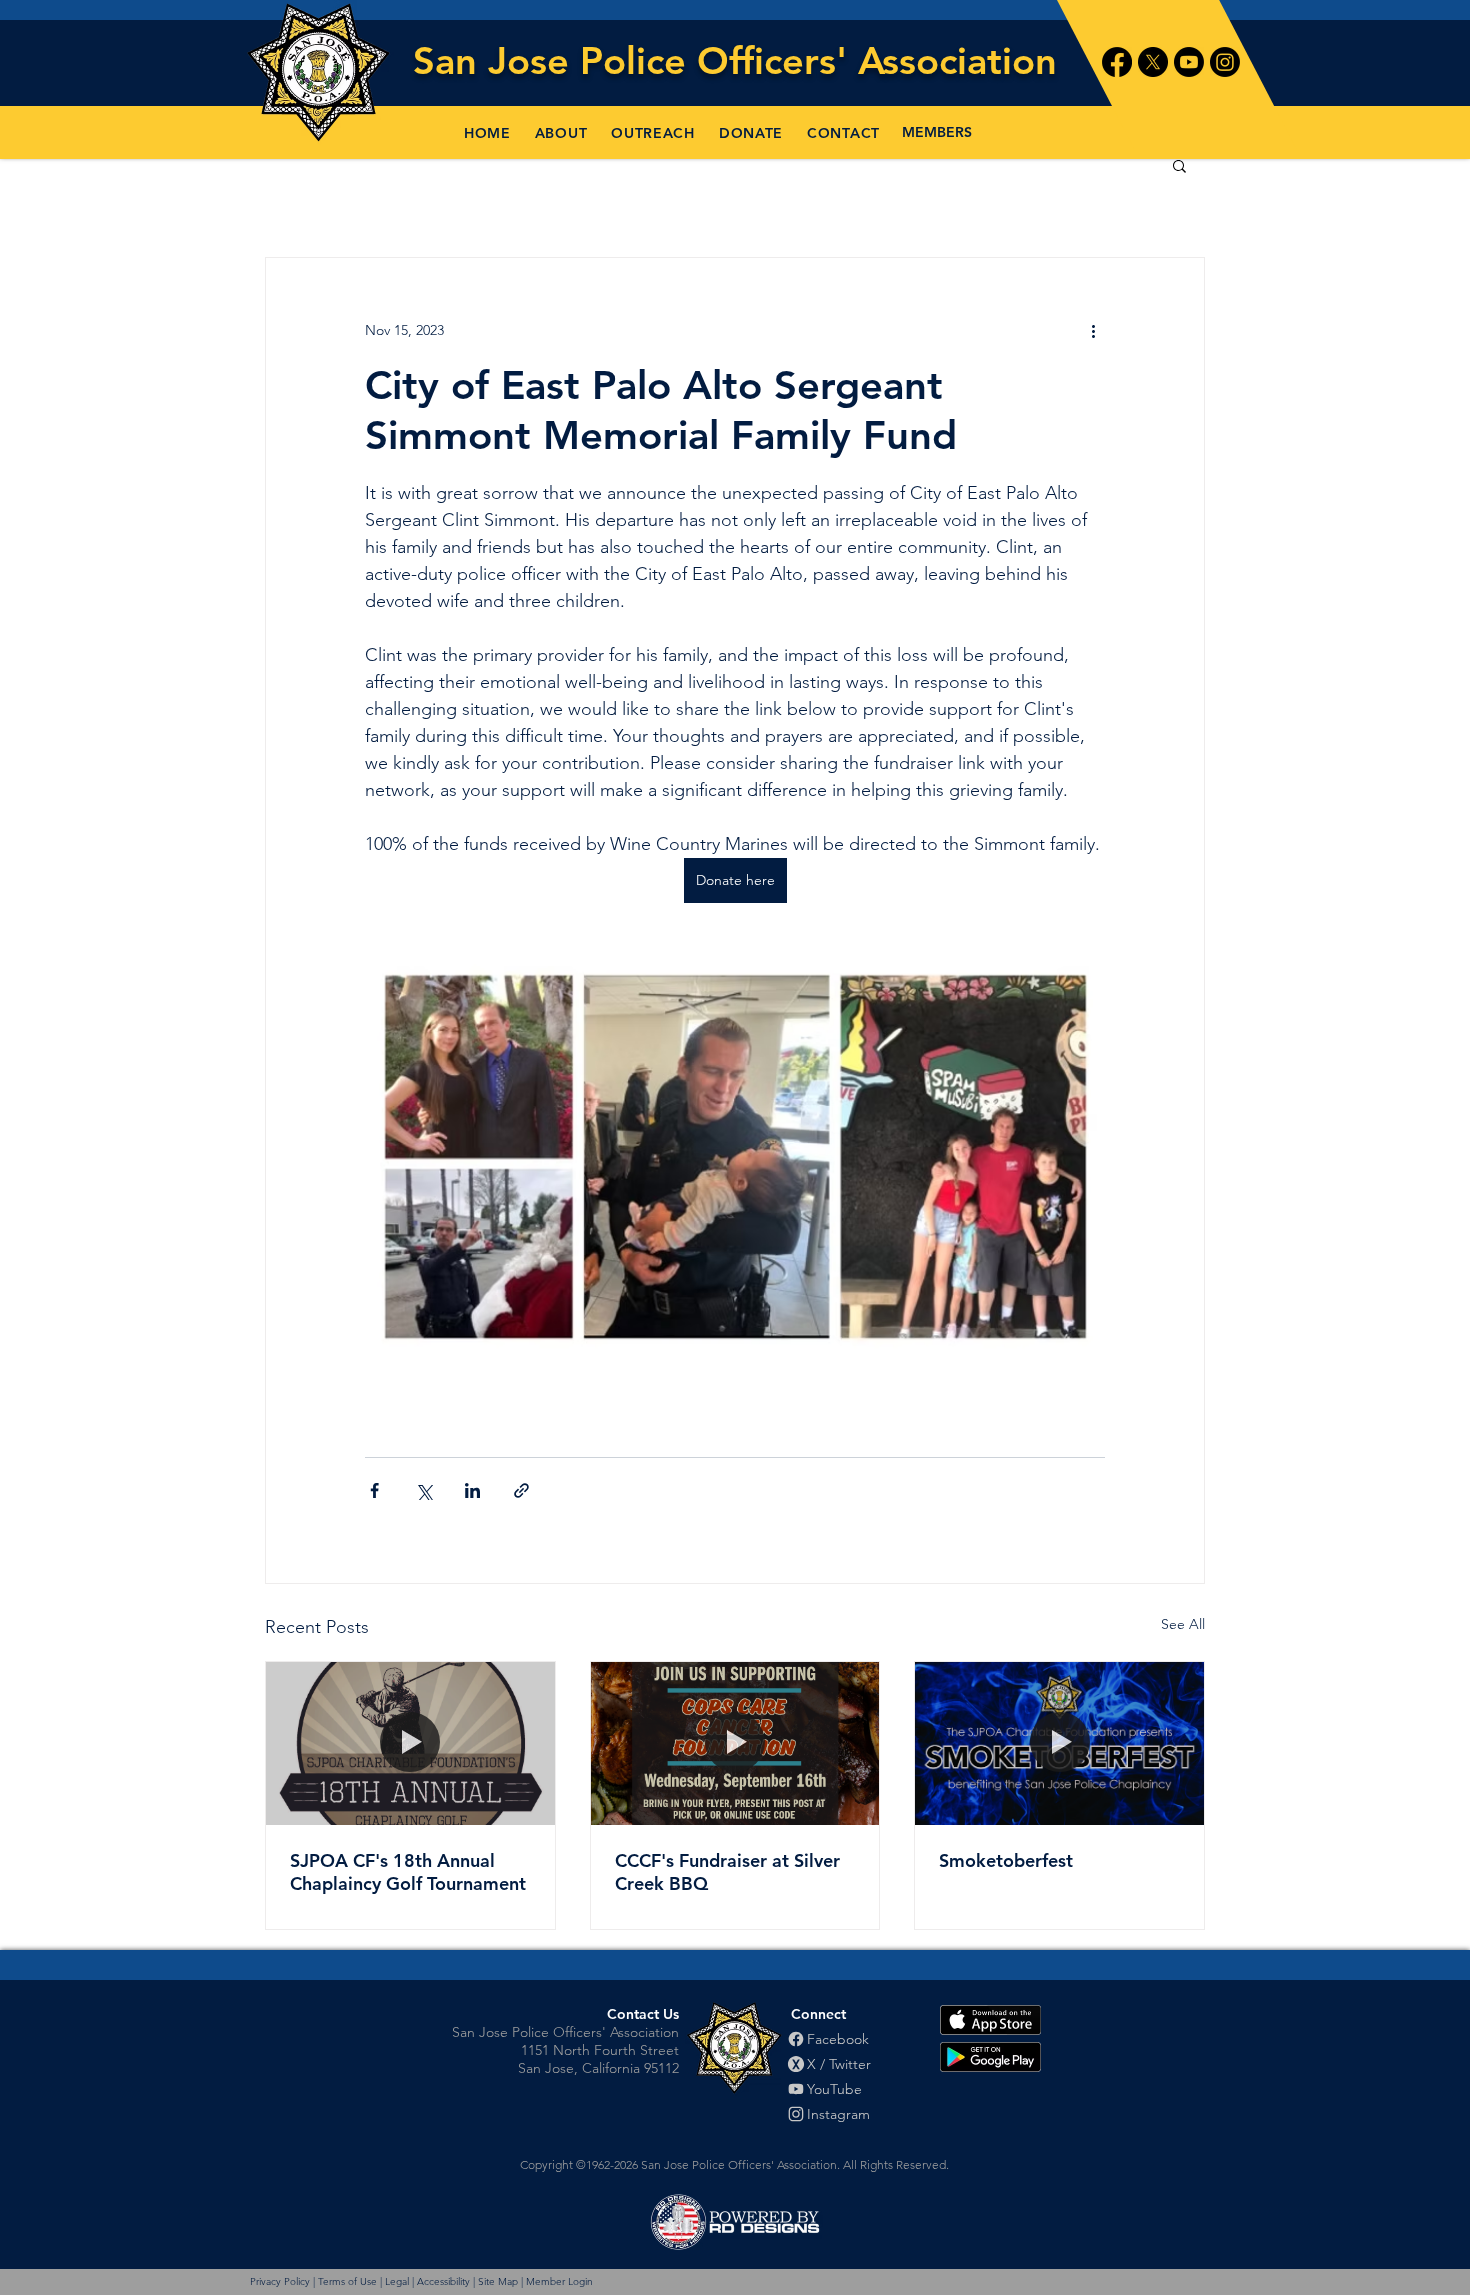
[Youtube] (1189, 62)
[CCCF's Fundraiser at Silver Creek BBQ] (735, 1743)
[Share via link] (521, 1490)
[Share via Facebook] (374, 1490)
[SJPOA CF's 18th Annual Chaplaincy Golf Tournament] (410, 1743)
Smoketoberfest (1006, 1860)
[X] (1153, 62)
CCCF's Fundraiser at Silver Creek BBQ (727, 1872)
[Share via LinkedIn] (472, 1490)
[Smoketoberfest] (1059, 1743)
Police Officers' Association (818, 60)
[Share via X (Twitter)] (423, 1490)
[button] (561, 133)
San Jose (496, 60)
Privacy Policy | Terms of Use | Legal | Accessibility (360, 2281)
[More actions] (1093, 330)
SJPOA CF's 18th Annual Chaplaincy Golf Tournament (408, 1872)
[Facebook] (1117, 62)
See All (1183, 1624)
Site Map (498, 2281)
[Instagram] (1225, 62)
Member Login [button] (559, 2281)
